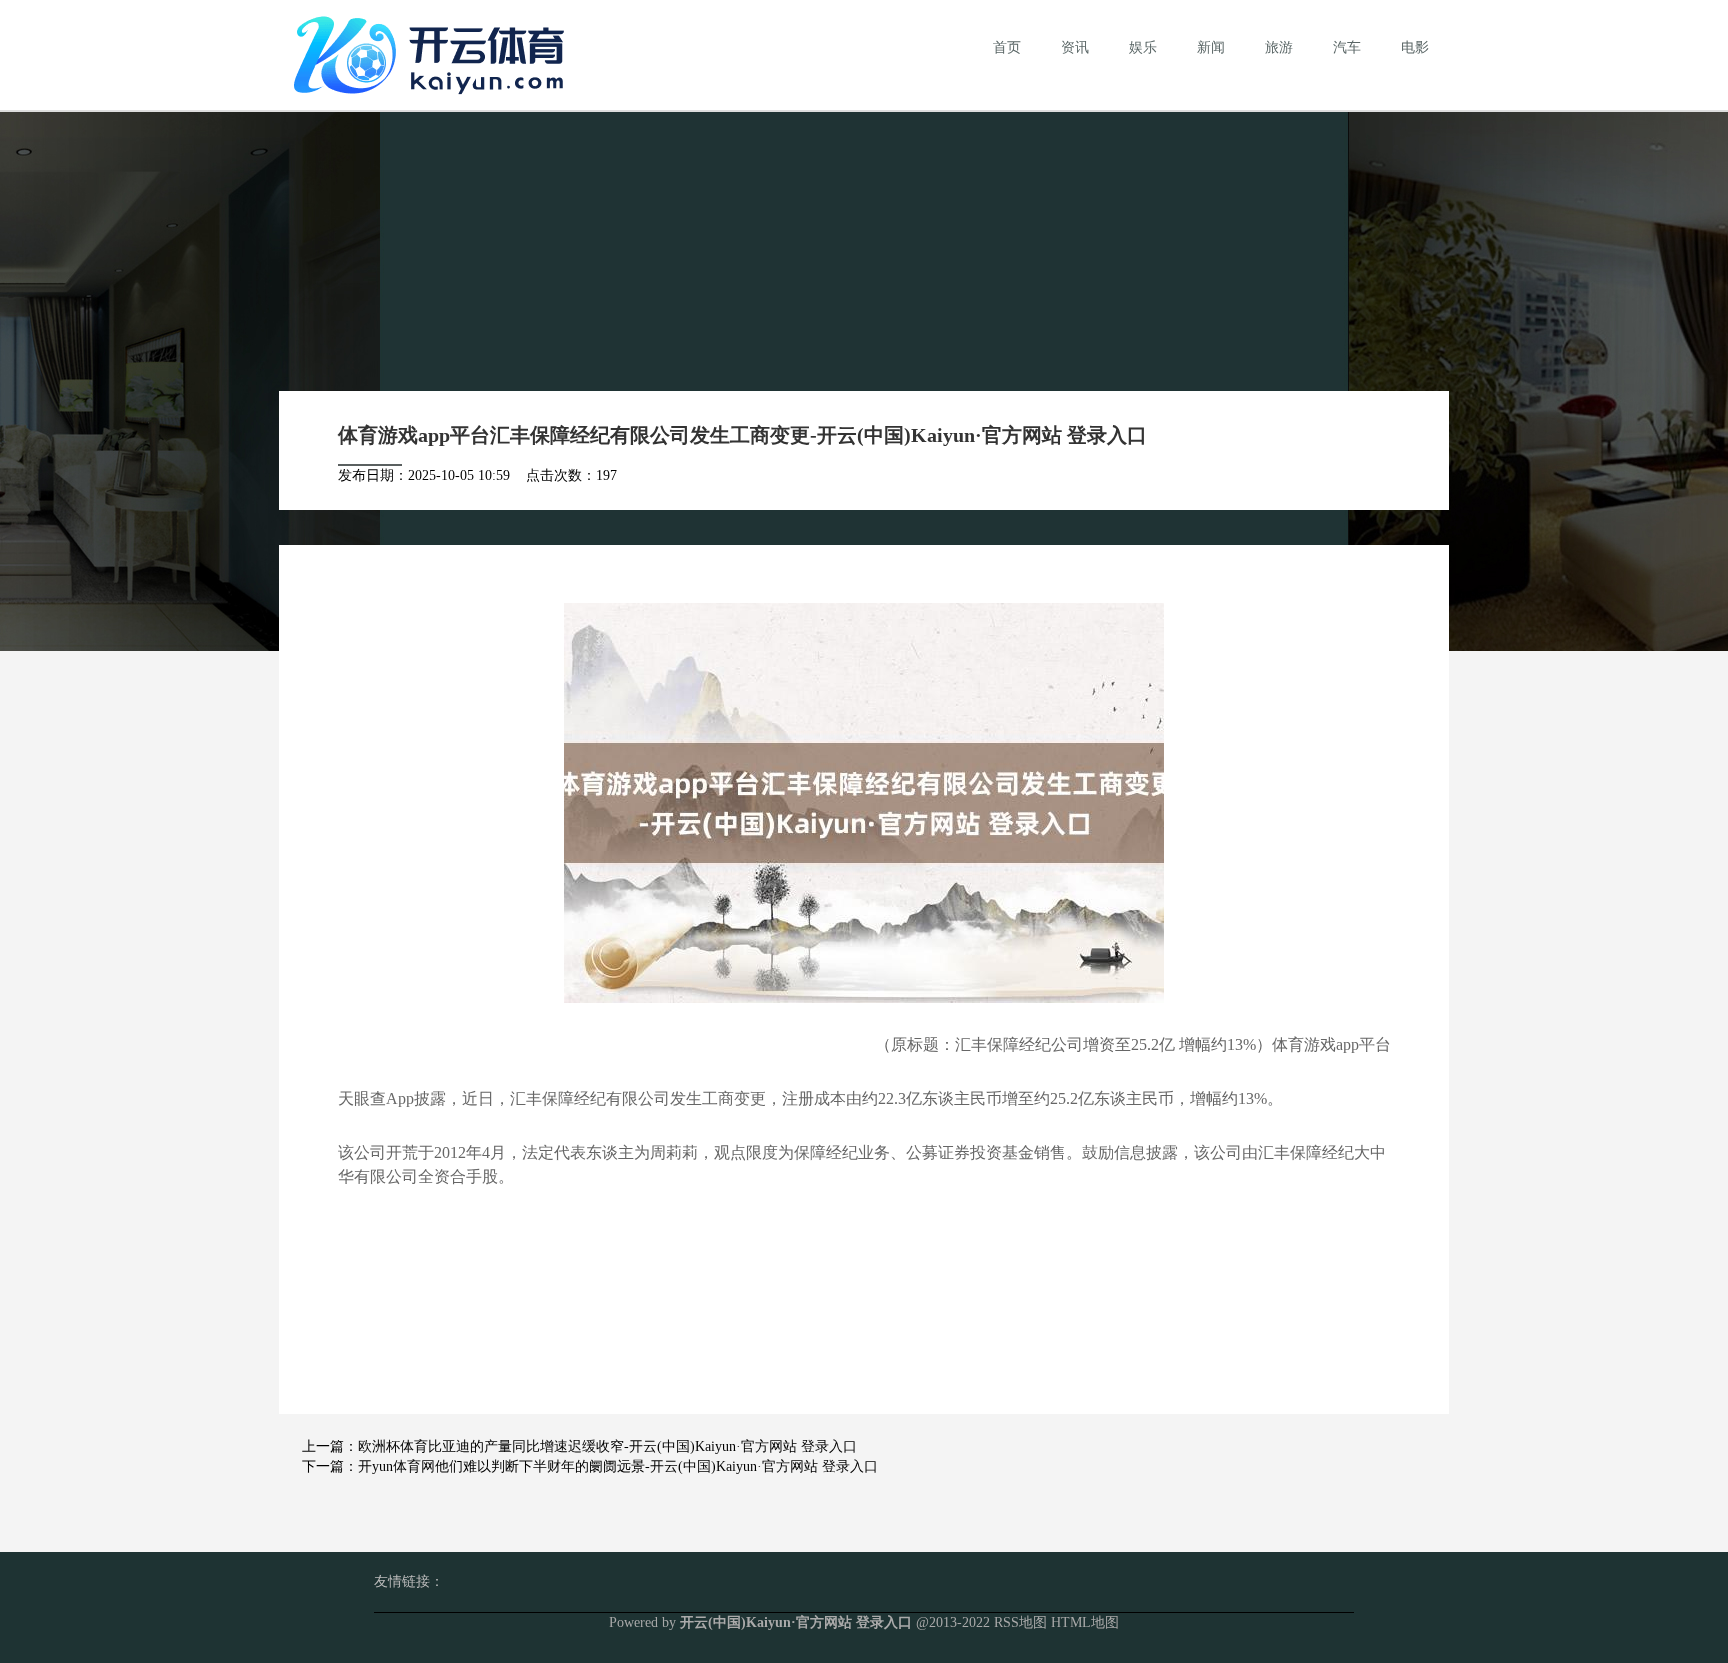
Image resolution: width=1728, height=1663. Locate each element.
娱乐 (1143, 47)
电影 (1415, 47)
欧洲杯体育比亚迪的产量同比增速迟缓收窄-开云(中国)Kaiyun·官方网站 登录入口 (607, 1446)
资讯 (1075, 47)
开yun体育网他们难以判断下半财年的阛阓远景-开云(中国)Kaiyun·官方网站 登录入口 (618, 1466)
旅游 (1279, 47)
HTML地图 (1085, 1622)
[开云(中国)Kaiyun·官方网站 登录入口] (434, 53)
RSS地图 (1020, 1622)
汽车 (1347, 47)
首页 (1007, 47)
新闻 (1211, 47)
